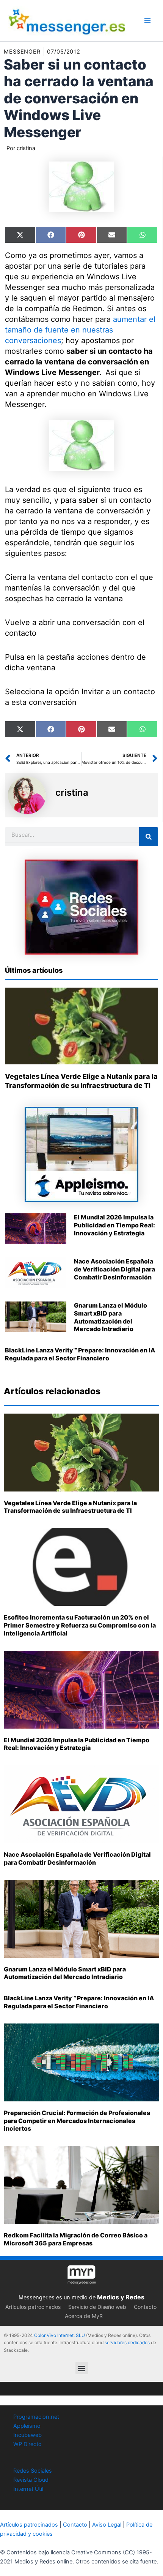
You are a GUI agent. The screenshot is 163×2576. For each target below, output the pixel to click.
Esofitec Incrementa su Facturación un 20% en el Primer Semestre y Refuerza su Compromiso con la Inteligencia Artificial (80, 1625)
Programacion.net (36, 2417)
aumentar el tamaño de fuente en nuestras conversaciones (80, 330)
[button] (82, 2368)
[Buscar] (149, 837)
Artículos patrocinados (33, 2307)
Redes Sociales (33, 2471)
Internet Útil (28, 2489)
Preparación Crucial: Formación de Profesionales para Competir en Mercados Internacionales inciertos (77, 2121)
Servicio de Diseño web (97, 2307)
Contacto (145, 2307)
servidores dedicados (127, 2342)
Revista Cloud (31, 2480)
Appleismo (27, 2426)
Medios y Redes (121, 2297)
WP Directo (27, 2444)
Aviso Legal (107, 2525)
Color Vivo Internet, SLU (60, 2335)
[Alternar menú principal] (147, 21)
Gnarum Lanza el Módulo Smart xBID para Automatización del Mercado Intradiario (110, 1317)
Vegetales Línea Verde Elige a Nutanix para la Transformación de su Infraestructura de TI (70, 1507)
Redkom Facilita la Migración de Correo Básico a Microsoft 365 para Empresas (76, 2239)
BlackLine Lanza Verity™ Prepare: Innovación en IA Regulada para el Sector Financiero (80, 1354)
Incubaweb (27, 2435)
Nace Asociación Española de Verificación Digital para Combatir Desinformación (114, 1269)
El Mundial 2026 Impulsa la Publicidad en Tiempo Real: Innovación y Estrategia (114, 1225)
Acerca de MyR (84, 2316)
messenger (22, 52)
